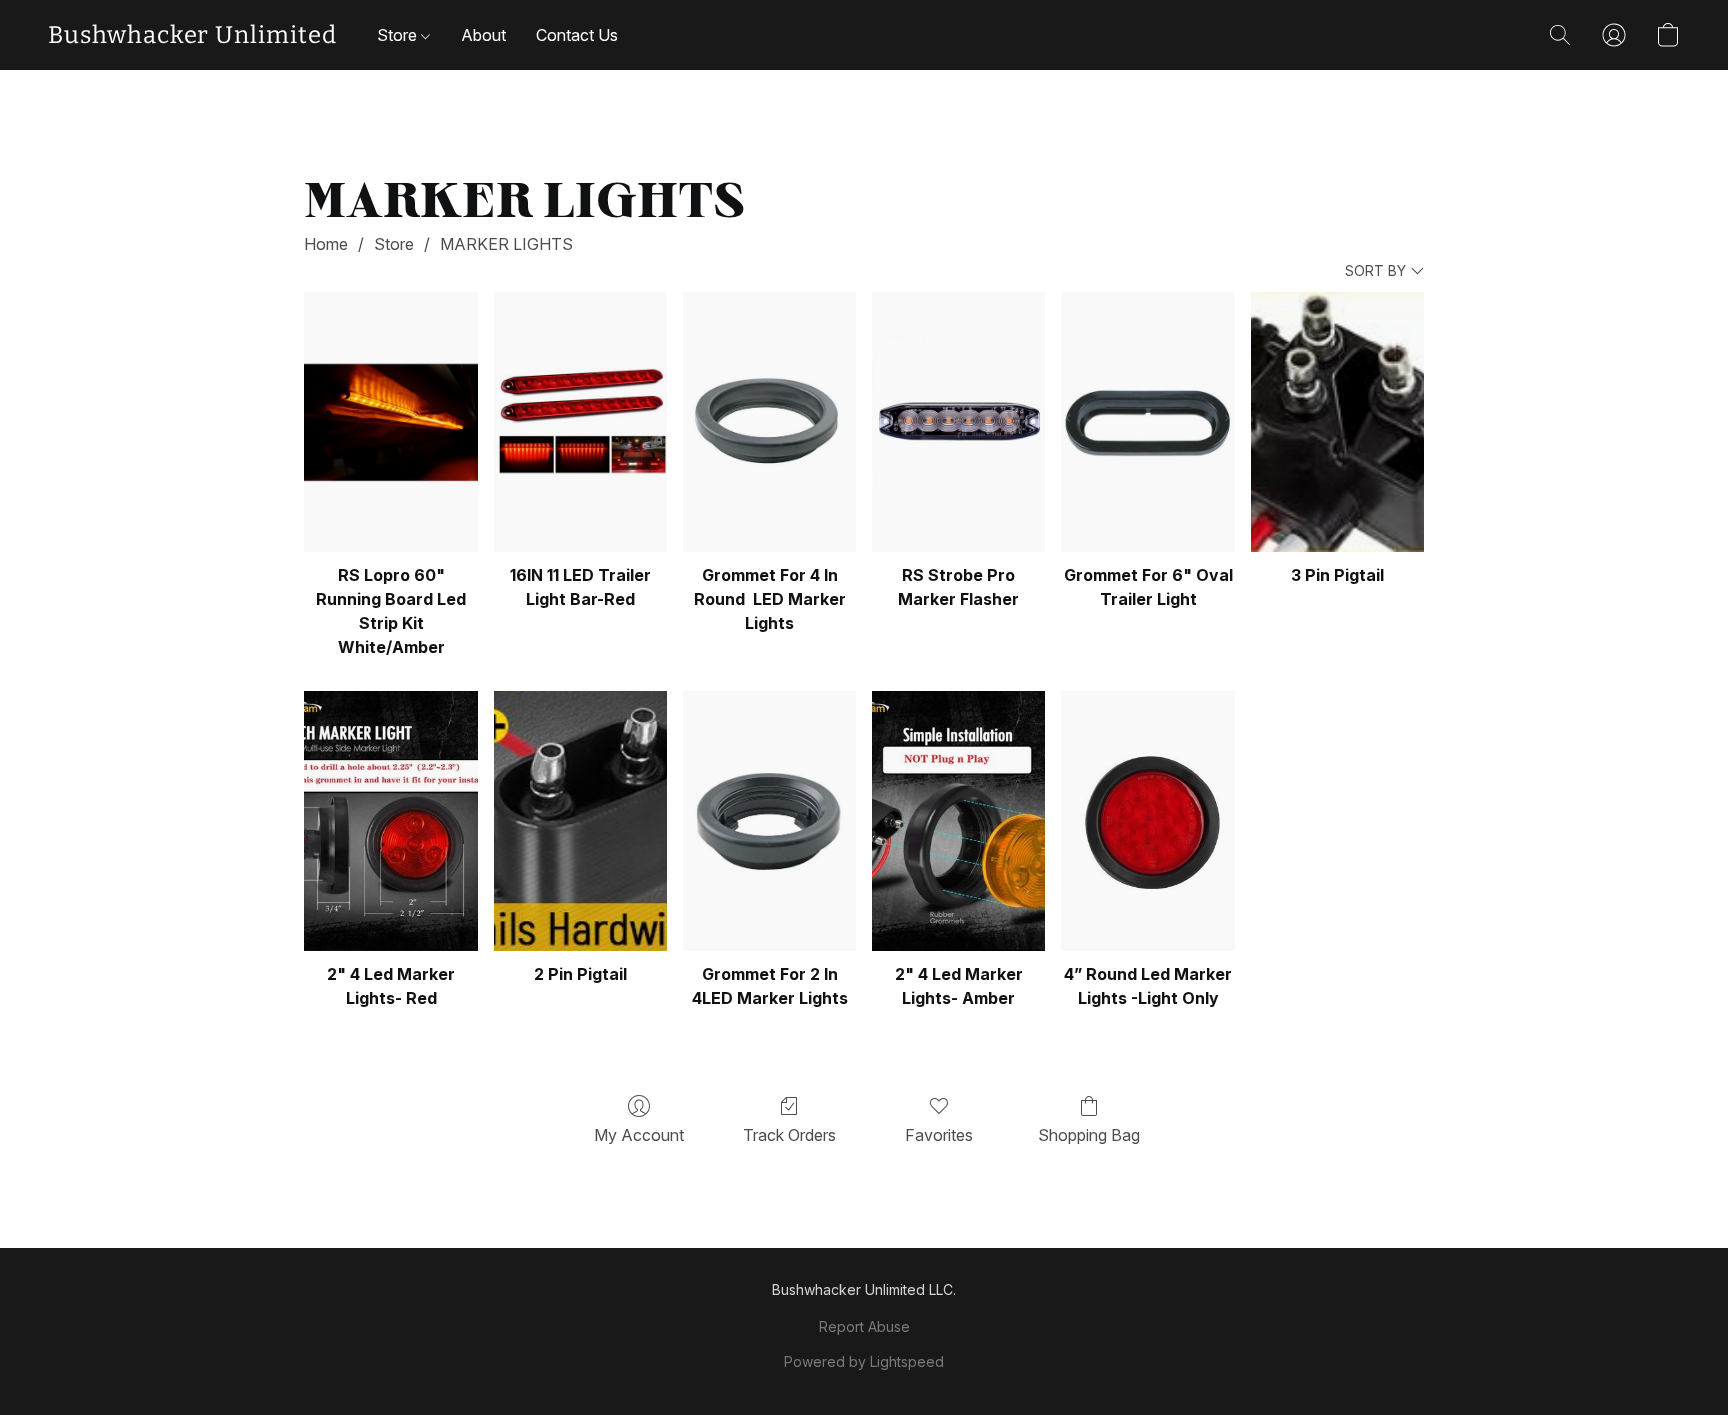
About (483, 35)
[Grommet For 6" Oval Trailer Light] (1147, 422)
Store (399, 35)
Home (326, 244)
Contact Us (577, 35)
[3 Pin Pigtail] (1337, 422)
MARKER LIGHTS (506, 244)
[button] (192, 35)
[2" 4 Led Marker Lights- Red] (390, 821)
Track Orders (789, 1135)
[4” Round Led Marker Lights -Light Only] (1147, 821)
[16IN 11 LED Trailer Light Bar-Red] (580, 422)
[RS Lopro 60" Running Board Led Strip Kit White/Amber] (390, 422)
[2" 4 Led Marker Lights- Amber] (958, 821)
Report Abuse (864, 1326)
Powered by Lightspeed (864, 1361)
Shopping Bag (1089, 1135)
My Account (639, 1135)
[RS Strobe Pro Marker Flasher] (958, 422)
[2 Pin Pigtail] (580, 821)
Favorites (939, 1135)
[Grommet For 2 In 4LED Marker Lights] (769, 821)
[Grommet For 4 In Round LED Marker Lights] (769, 422)
